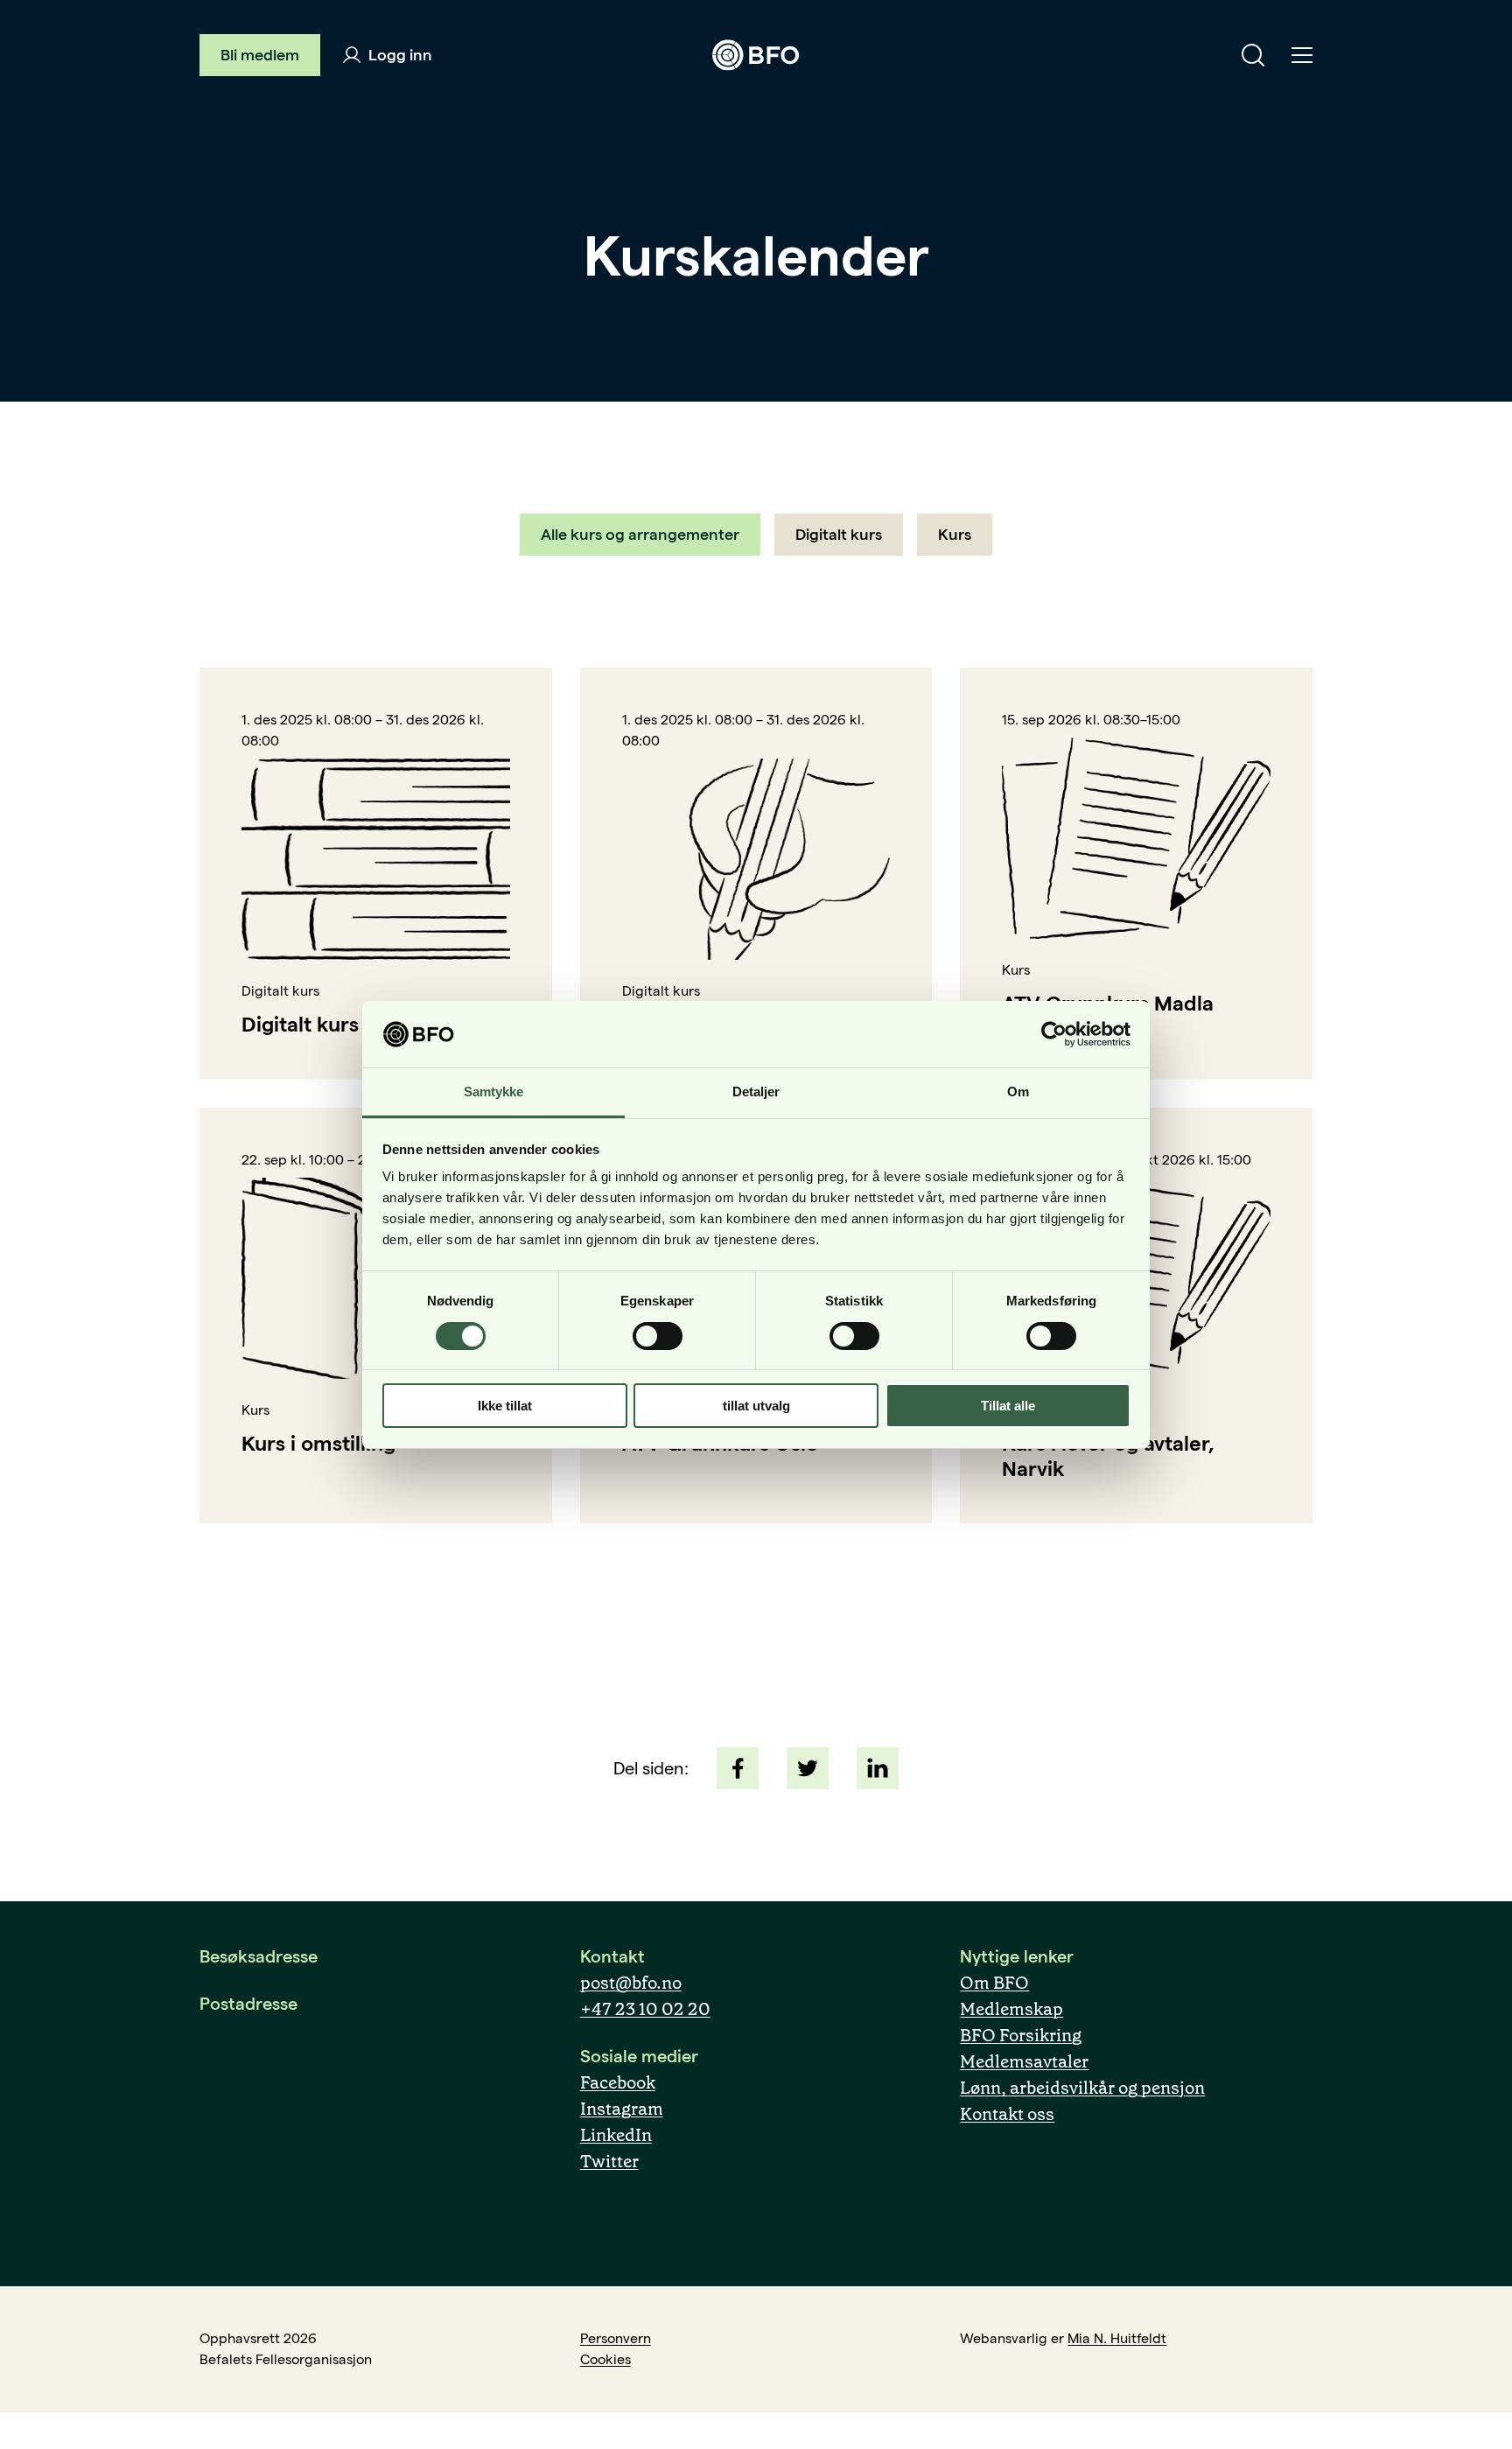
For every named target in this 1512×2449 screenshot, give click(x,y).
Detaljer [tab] (756, 1092)
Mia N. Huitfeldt (1117, 2338)
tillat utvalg (756, 1406)
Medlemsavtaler (1024, 2061)
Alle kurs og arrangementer (640, 534)
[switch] (658, 1336)
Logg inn (399, 55)
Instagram (622, 2109)
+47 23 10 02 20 (645, 2009)
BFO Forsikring (1021, 2035)
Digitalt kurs (839, 534)
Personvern (616, 2338)
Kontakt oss (1007, 2114)
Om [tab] (1018, 1092)
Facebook (618, 2082)
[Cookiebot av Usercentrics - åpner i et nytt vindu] (1054, 1034)
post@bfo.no (631, 1983)
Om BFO (994, 1983)
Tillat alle (1008, 1406)
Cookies (605, 2359)
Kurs (955, 534)
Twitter (609, 2161)
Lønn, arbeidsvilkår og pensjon (1082, 2088)
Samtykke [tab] (494, 1092)
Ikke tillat (505, 1406)
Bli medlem (260, 55)
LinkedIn (616, 2135)
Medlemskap (1011, 2009)
